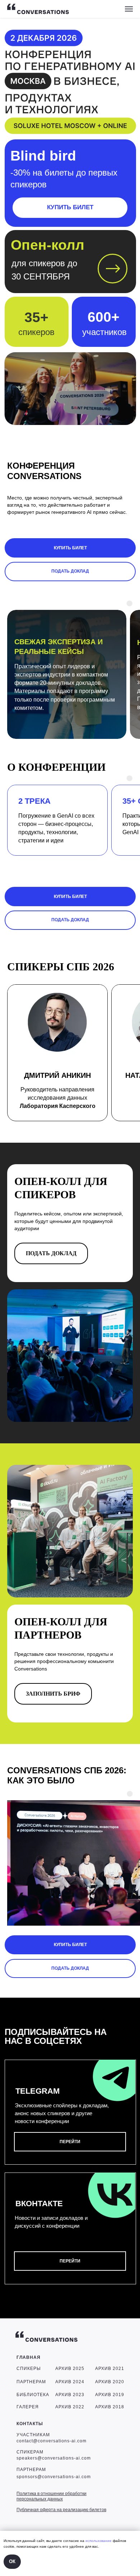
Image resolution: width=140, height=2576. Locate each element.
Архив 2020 (110, 2382)
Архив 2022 (70, 2407)
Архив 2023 (70, 2395)
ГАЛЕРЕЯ (28, 2407)
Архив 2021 (110, 2369)
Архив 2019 (110, 2395)
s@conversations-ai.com (63, 2477)
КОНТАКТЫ (30, 2424)
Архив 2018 (110, 2407)
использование (99, 2541)
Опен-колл (48, 245)
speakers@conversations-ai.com (54, 2458)
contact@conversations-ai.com (52, 2441)
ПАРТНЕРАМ (31, 2382)
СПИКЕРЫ (29, 2369)
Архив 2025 (70, 2369)
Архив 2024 (70, 2382)
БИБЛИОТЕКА (33, 2395)
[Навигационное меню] (129, 9)
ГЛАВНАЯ (29, 2357)
